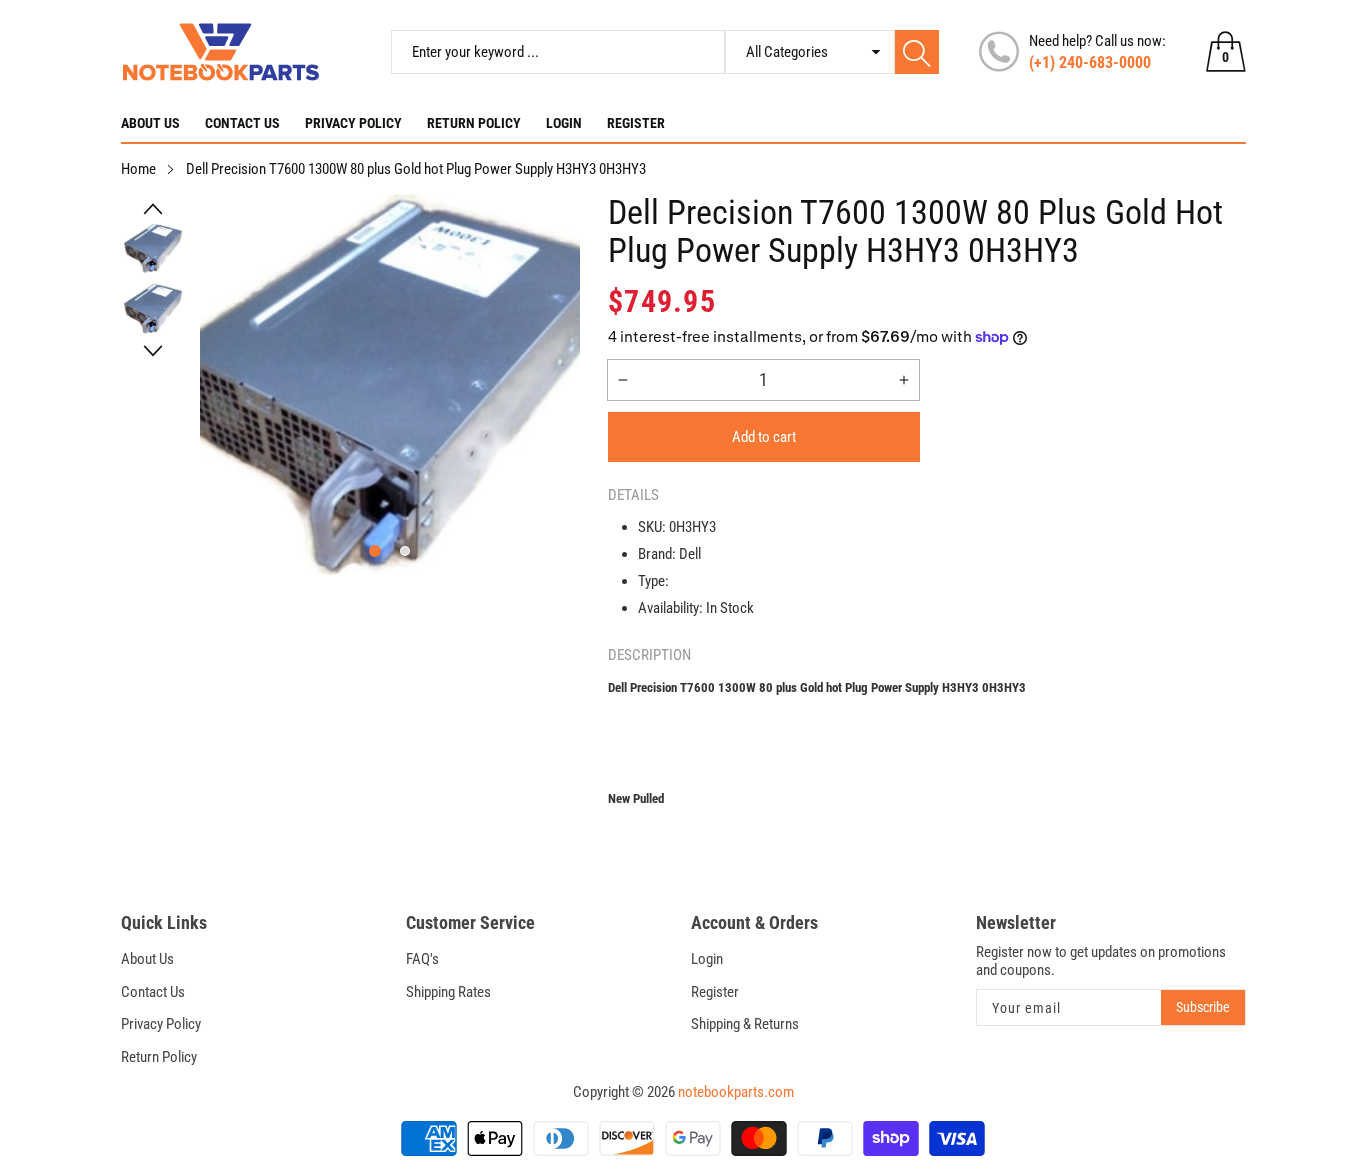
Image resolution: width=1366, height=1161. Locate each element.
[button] (153, 209)
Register (636, 123)
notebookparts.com (736, 1092)
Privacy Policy (353, 123)
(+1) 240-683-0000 (1090, 62)
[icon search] (917, 52)
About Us (150, 123)
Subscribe (1203, 1007)
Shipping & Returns (745, 1024)
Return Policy (474, 123)
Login (564, 123)
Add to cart (764, 437)
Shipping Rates (448, 992)
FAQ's (422, 959)
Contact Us (242, 123)
